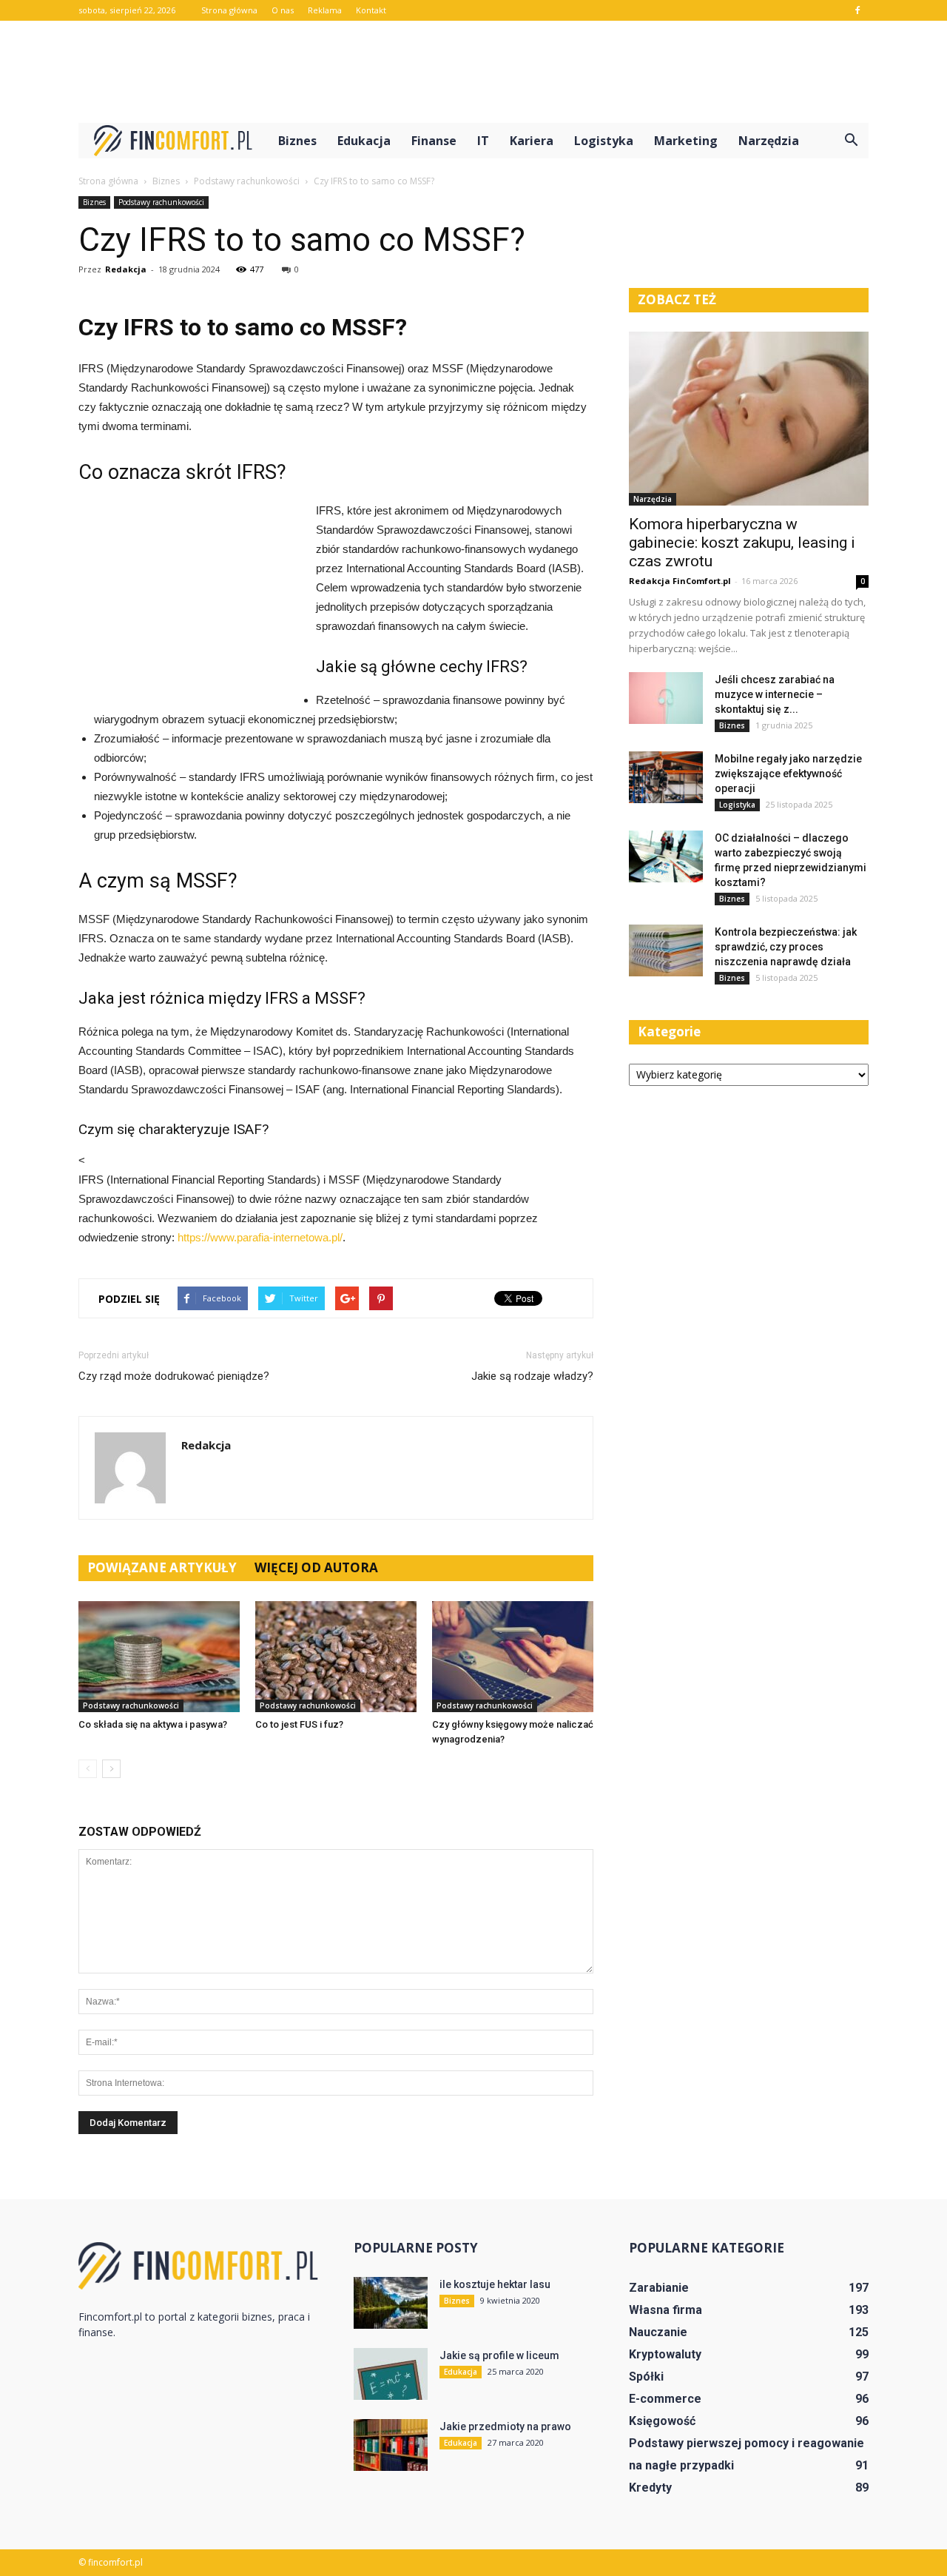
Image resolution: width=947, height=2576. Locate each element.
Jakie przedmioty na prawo (505, 2426)
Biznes (297, 141)
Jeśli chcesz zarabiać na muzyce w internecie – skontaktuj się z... (775, 694)
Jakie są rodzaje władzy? (532, 1376)
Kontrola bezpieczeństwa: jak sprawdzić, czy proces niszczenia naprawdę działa (786, 947)
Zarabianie (659, 2288)
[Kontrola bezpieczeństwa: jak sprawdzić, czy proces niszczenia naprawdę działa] (666, 950)
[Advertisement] (473, 72)
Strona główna (229, 10)
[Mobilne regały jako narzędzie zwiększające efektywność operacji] (666, 777)
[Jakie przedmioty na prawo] (391, 2445)
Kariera (532, 141)
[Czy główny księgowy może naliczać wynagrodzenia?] (513, 1657)
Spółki (646, 2377)
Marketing (686, 141)
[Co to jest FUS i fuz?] (336, 1657)
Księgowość (662, 2421)
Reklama (325, 10)
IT (483, 141)
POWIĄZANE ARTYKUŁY (162, 1567)
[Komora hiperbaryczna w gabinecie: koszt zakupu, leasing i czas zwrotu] (749, 419)
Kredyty (650, 2488)
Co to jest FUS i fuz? (299, 1724)
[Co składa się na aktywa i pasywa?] (159, 1657)
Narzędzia (769, 141)
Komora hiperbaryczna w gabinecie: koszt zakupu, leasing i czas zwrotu (742, 543)
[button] (851, 141)
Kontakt (371, 10)
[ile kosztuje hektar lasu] (391, 2303)
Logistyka (604, 141)
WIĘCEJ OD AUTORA (316, 1567)
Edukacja (364, 141)
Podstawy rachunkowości (161, 202)
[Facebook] (857, 10)
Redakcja (126, 269)
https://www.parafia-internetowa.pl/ (260, 1237)
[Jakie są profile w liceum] (391, 2374)
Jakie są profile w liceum (499, 2355)
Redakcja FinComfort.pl (680, 581)
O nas (283, 10)
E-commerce (665, 2399)
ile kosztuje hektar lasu (495, 2284)
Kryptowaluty (665, 2354)
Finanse (434, 141)
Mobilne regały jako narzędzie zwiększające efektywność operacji (788, 774)
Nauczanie (658, 2332)
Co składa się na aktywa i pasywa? (153, 1724)
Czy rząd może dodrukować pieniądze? (174, 1376)
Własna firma (665, 2310)
